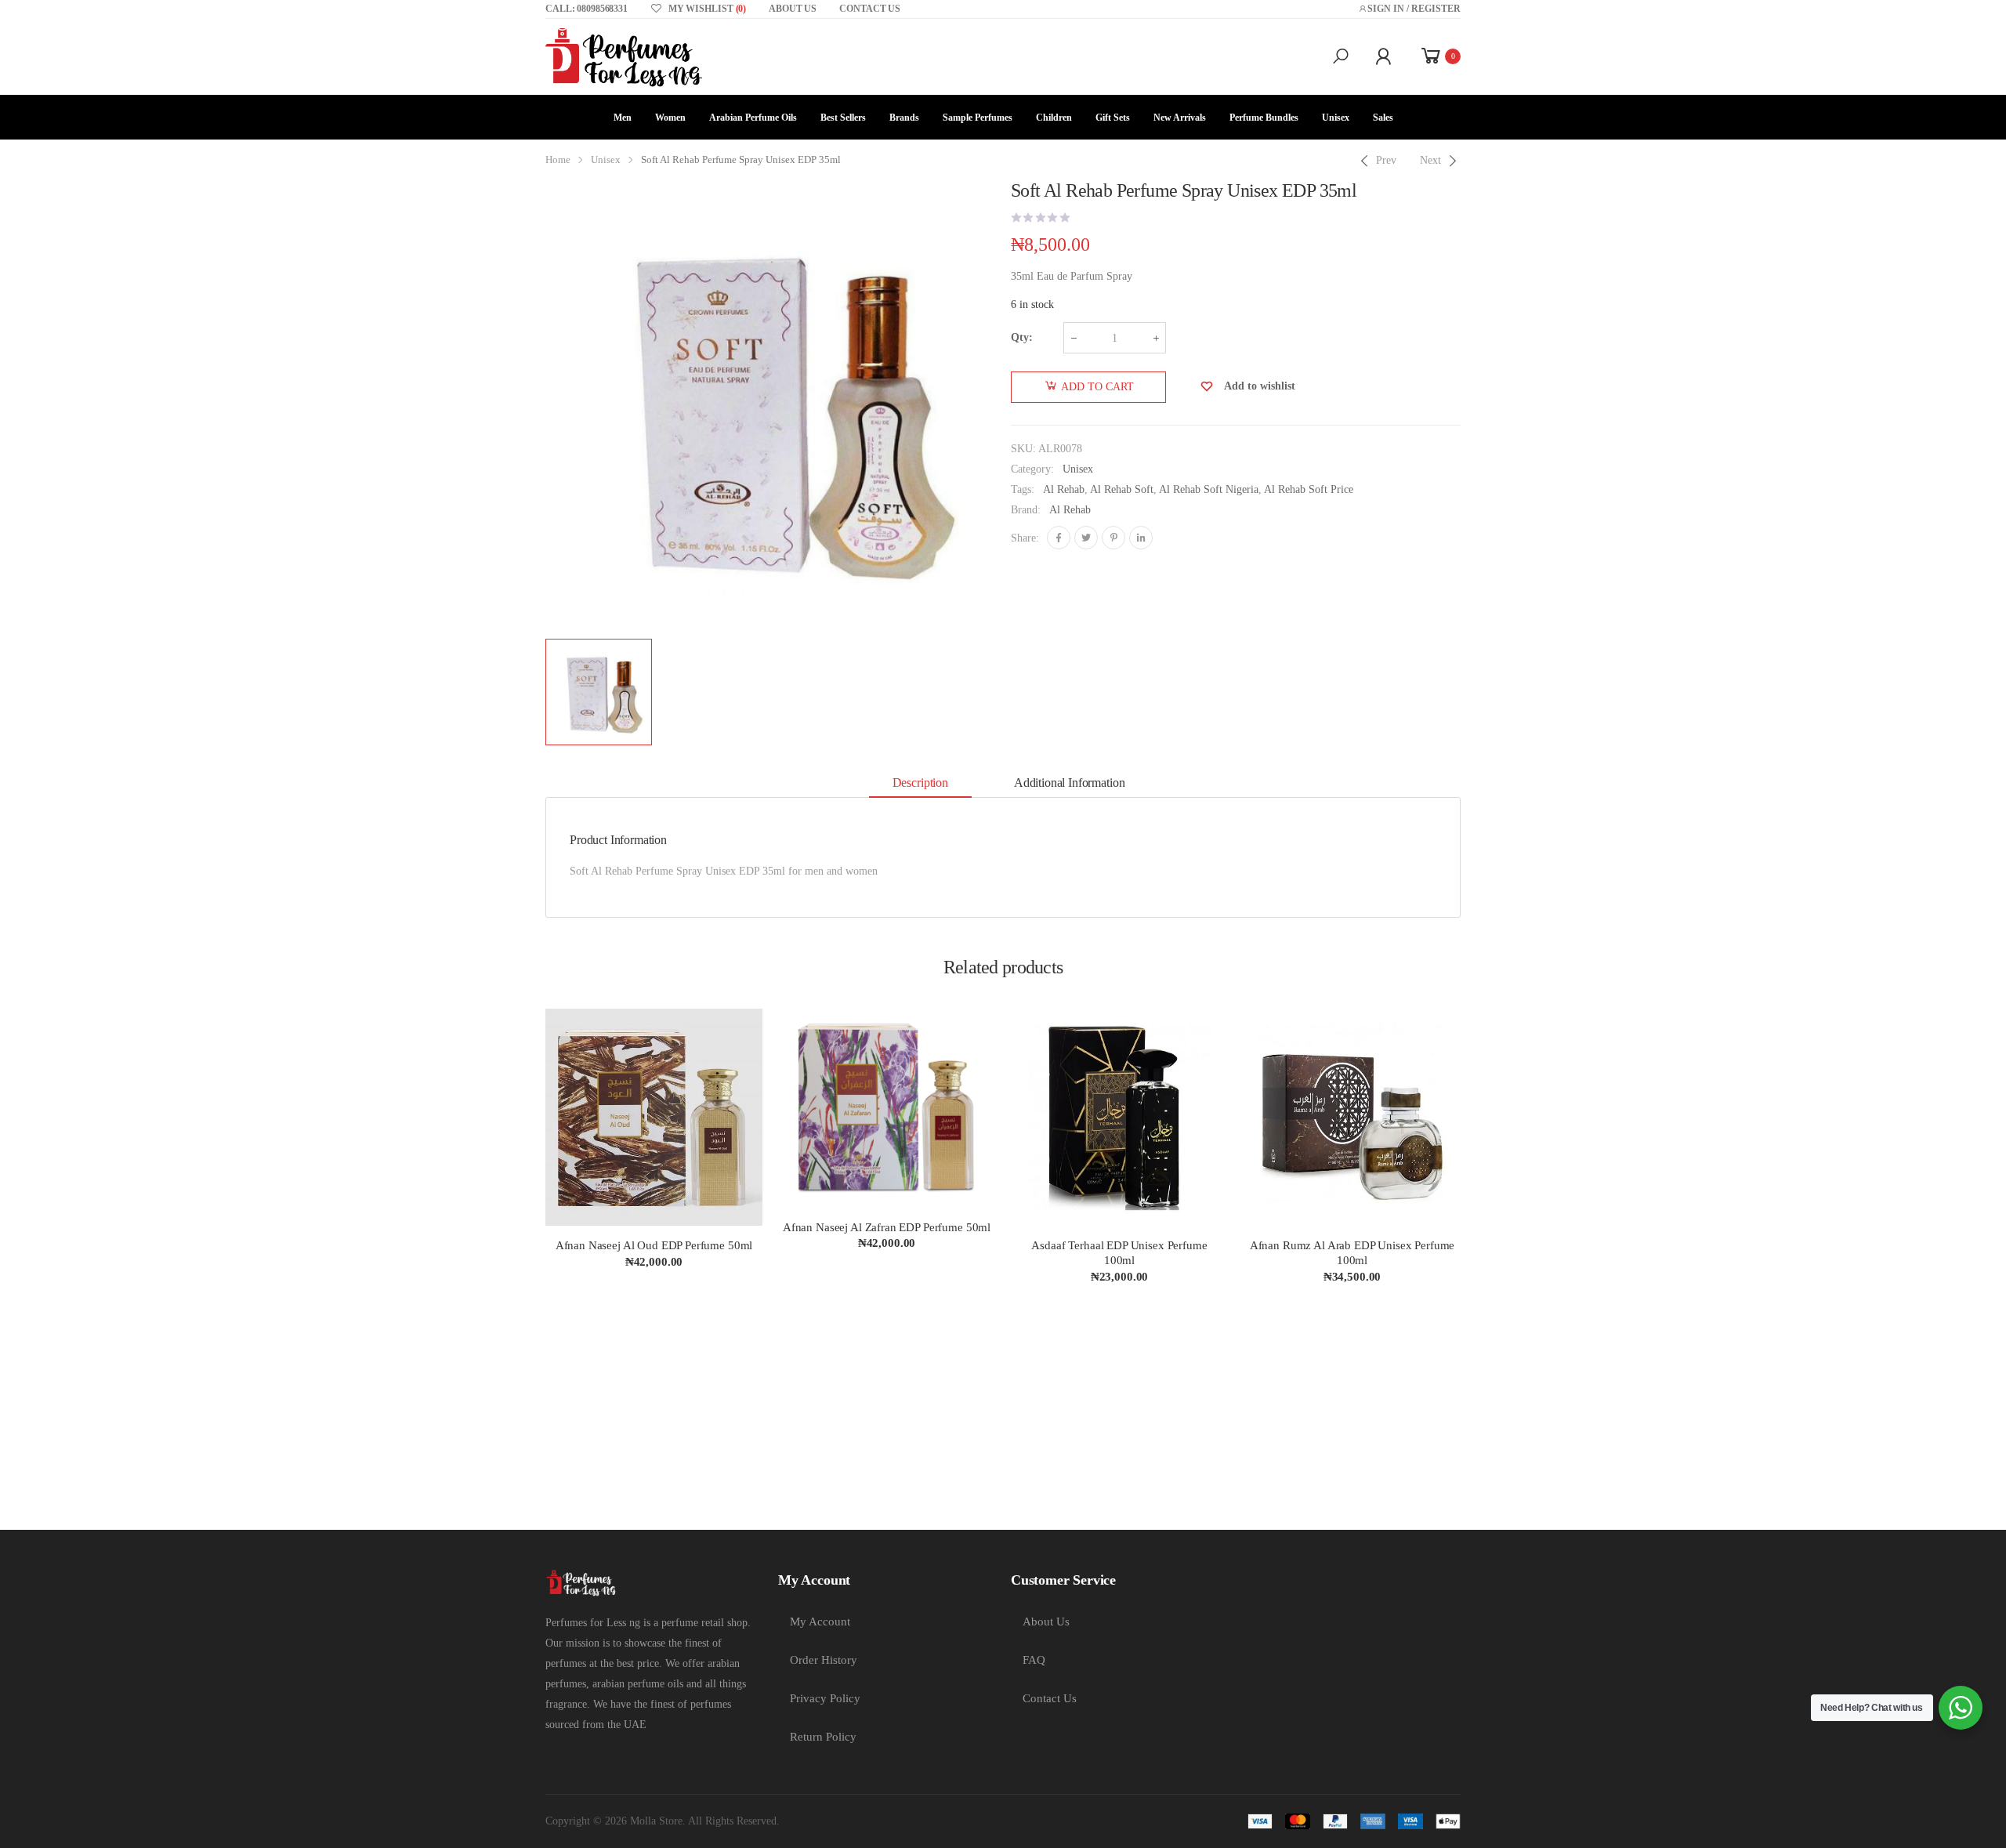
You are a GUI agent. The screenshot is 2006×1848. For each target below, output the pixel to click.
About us (793, 9)
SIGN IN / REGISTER (1414, 9)
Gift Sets (1113, 118)
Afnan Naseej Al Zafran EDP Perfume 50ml (887, 1227)
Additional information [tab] (1069, 783)
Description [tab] (920, 783)
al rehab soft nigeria (1209, 489)
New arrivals (1180, 118)
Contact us (870, 9)
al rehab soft (1122, 489)
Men (623, 118)
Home (558, 160)
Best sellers (843, 118)
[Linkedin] (1141, 538)
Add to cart (1097, 387)
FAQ (1034, 1660)
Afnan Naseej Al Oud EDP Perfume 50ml (654, 1245)
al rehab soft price (1309, 489)
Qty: (1022, 337)
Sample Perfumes (978, 118)
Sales (1383, 118)
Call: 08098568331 (587, 9)
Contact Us (1050, 1698)
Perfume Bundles (1264, 118)
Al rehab (1064, 489)
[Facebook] (1059, 538)
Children (1054, 118)
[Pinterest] (1113, 538)
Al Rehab (1070, 510)
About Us (1046, 1622)
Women (670, 118)
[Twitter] (1086, 538)
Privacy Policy (825, 1698)
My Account (820, 1622)
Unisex (1336, 118)
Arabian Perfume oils (753, 118)
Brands (904, 118)
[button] (1341, 56)
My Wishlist (707, 9)
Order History (824, 1660)
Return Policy (823, 1737)
